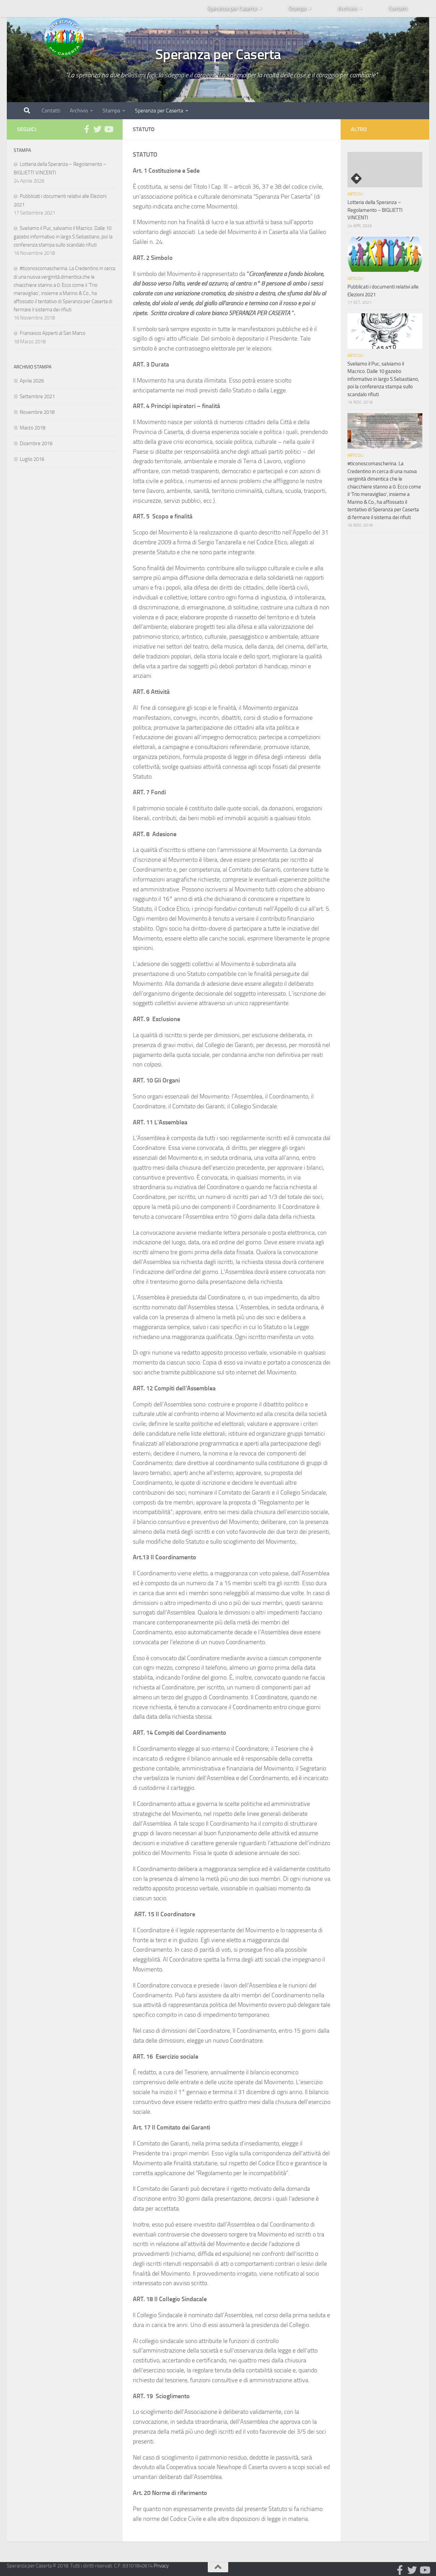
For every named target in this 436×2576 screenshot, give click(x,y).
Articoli (355, 194)
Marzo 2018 (33, 428)
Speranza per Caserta (232, 8)
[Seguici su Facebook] (87, 129)
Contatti (398, 8)
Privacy (161, 2566)
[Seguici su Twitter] (97, 129)
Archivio (347, 8)
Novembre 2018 (37, 412)
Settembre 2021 (37, 396)
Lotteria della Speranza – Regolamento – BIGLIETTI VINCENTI (375, 210)
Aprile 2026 (32, 381)
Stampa (297, 8)
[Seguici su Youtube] (108, 129)
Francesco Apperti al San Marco (53, 333)
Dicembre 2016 (36, 443)
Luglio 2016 (32, 459)
